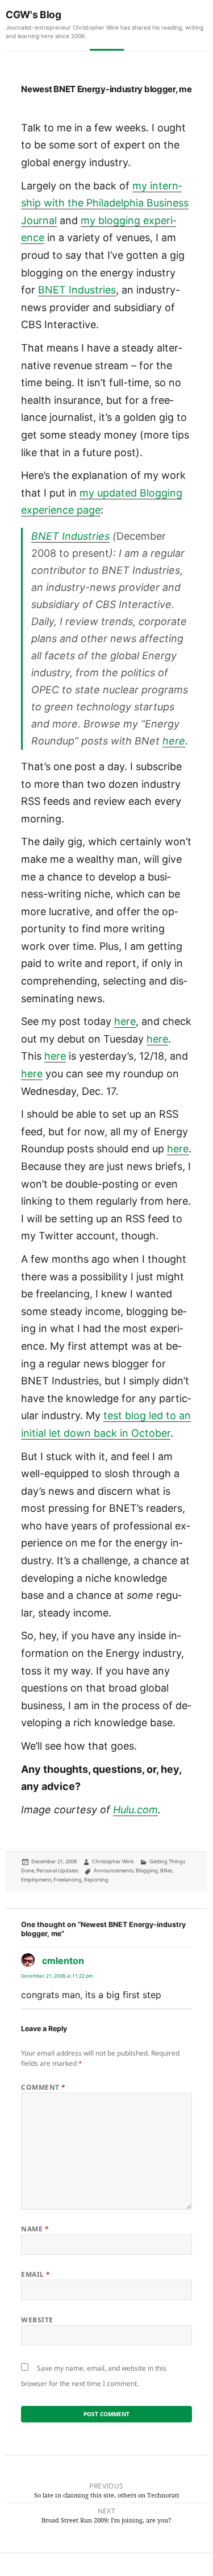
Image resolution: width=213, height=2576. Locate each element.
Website (37, 2320)
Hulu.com (135, 1810)
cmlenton (63, 1961)
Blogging (147, 1870)
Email (35, 2274)
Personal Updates (57, 1870)
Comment (43, 2087)
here (174, 741)
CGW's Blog (34, 15)
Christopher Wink (113, 1861)
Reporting (96, 1880)
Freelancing (68, 1880)
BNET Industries (77, 290)
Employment (36, 1880)
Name (35, 2229)
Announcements (114, 1870)
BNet (166, 1870)
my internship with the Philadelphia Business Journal (105, 203)
